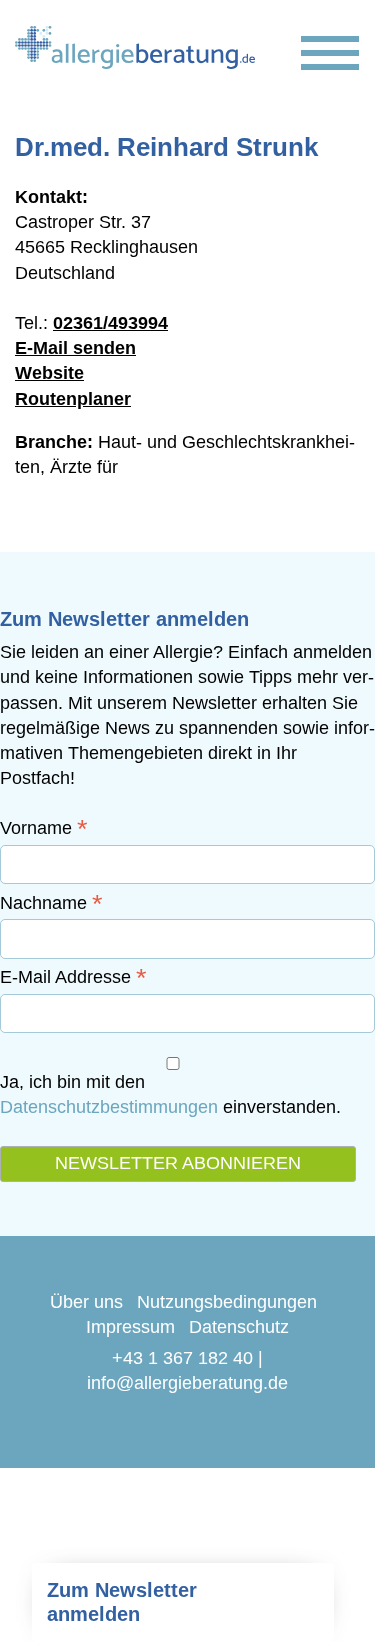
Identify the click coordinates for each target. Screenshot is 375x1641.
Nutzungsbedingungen (227, 1302)
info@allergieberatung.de (187, 1383)
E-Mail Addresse (73, 977)
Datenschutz (239, 1327)
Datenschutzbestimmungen (109, 1107)
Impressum (130, 1327)
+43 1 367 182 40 (182, 1358)
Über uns (86, 1302)
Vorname (44, 828)
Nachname (51, 903)
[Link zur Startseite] (135, 47)
